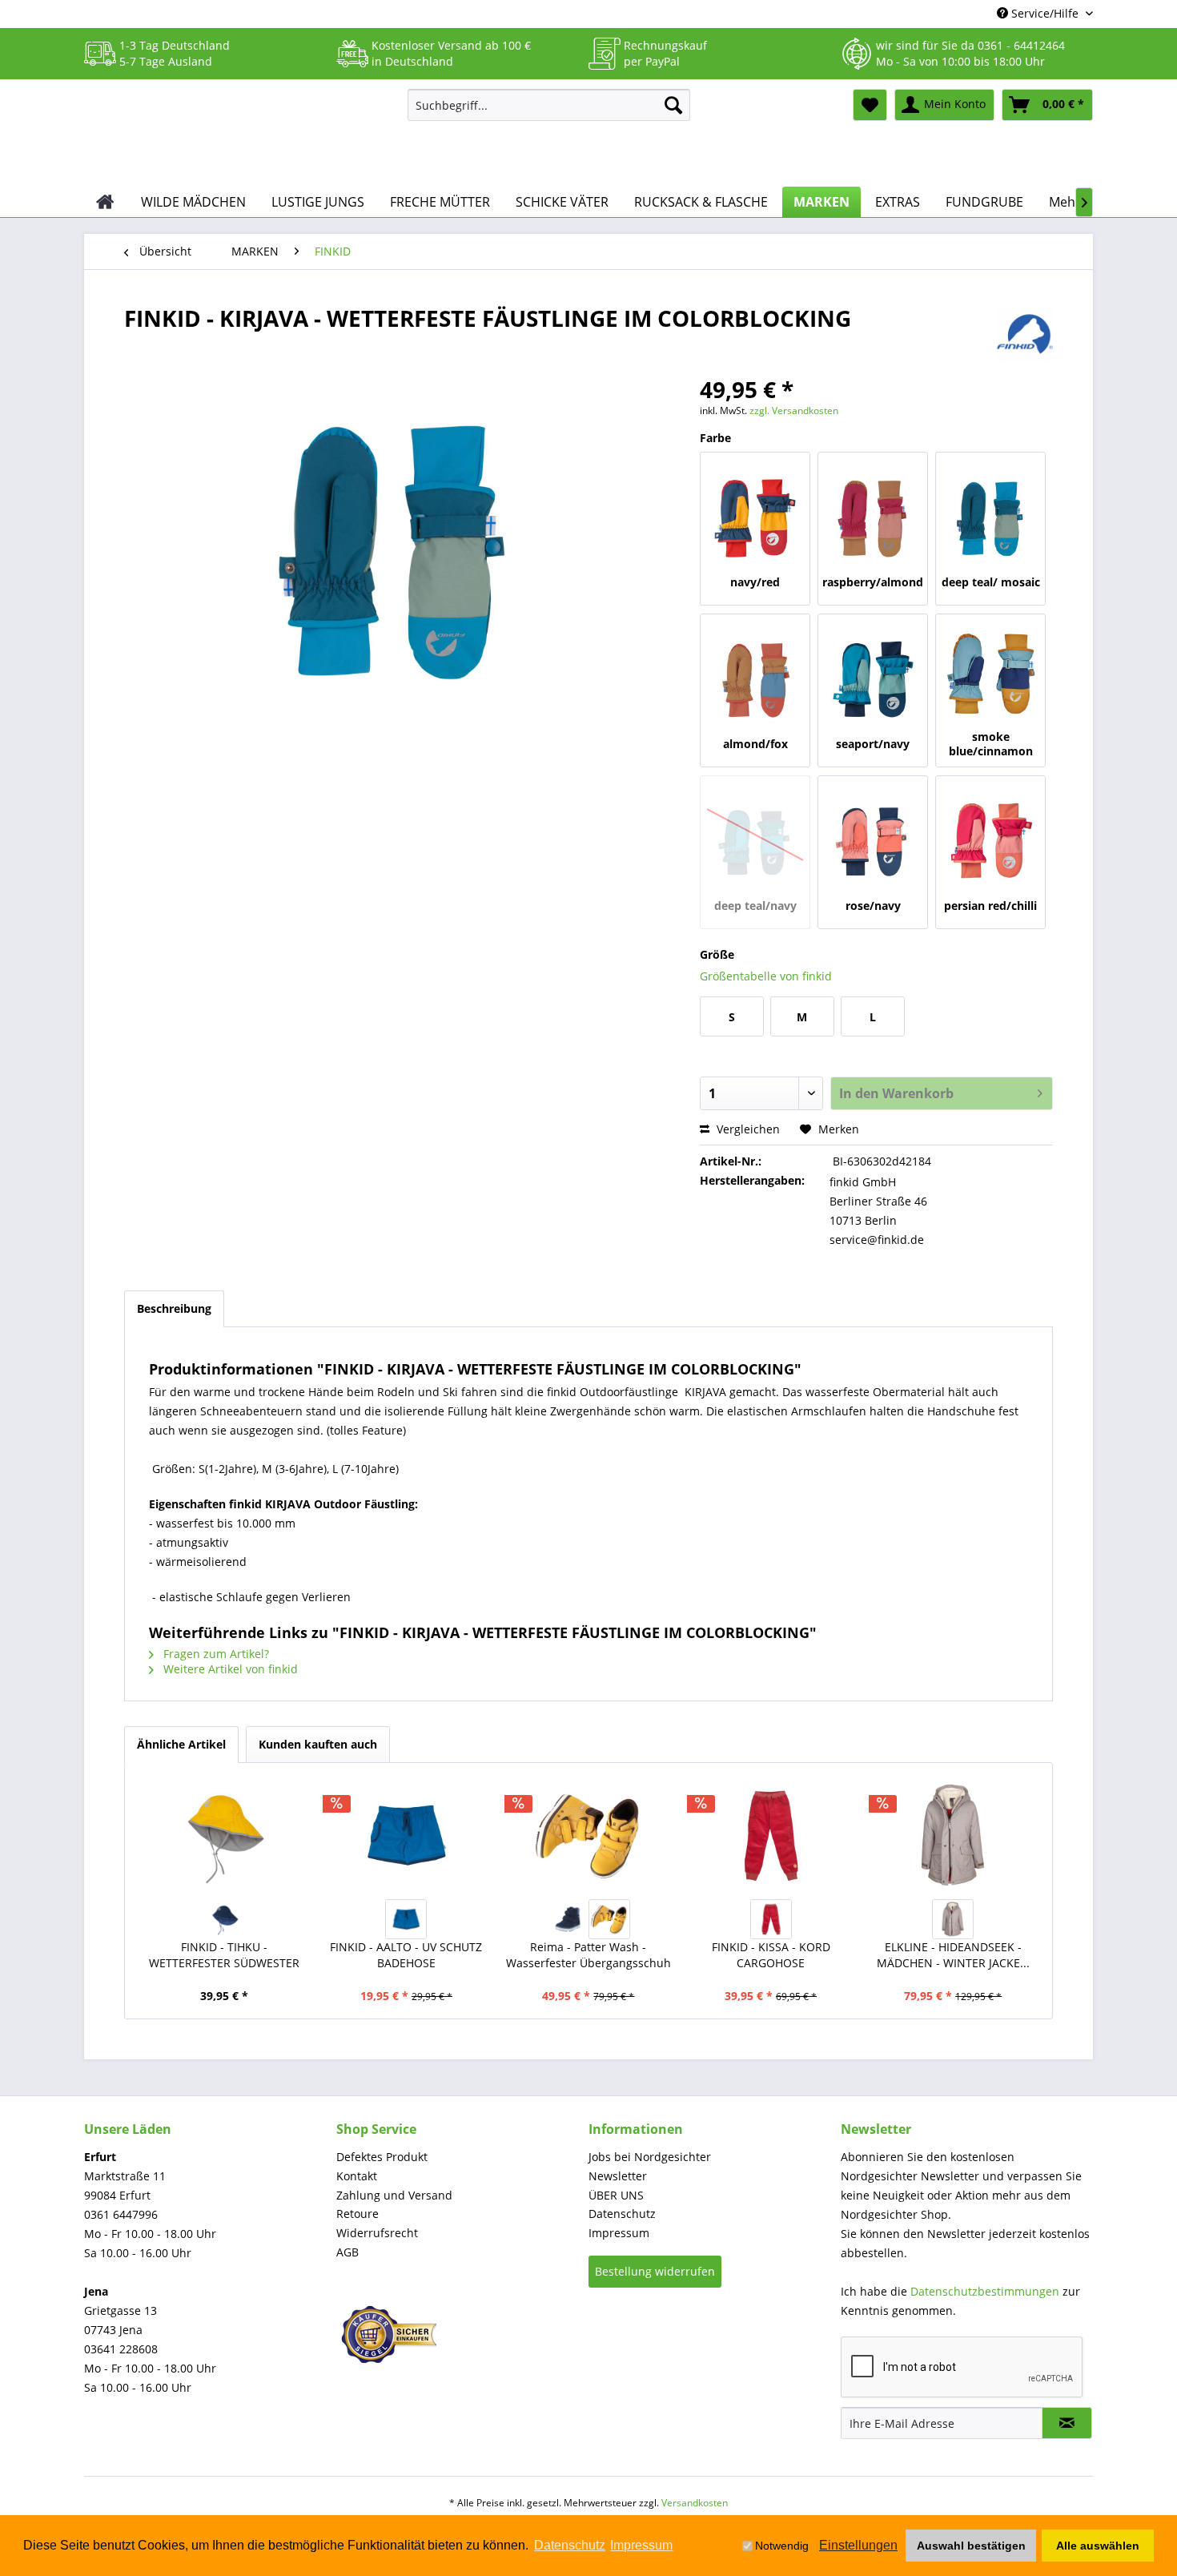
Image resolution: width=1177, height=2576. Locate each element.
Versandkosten (695, 2503)
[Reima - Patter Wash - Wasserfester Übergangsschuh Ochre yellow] (609, 1919)
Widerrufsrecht (377, 2233)
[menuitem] (549, 105)
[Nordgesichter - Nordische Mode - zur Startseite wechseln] (239, 134)
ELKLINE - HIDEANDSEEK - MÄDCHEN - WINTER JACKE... (953, 1955)
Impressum (619, 2233)
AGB (347, 2252)
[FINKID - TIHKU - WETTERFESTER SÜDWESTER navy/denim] (224, 1919)
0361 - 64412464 (1021, 45)
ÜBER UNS (616, 2195)
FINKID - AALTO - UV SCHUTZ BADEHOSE (406, 1955)
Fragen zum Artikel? (215, 1654)
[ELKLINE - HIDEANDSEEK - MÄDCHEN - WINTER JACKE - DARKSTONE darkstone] (953, 1919)
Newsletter (618, 2176)
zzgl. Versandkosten (794, 411)
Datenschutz (622, 2214)
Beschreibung (174, 1308)
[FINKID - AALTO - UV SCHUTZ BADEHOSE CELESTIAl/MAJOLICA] (406, 1919)
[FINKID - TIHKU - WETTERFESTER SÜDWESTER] (224, 1835)
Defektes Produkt (382, 2157)
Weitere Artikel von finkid (229, 1669)
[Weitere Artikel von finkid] (1025, 334)
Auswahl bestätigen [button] (971, 2546)
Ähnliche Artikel (181, 1744)
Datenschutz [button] (570, 2545)
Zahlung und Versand (394, 2195)
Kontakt (357, 2176)
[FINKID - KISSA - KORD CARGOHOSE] (771, 1835)
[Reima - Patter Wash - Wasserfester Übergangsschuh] (588, 1835)
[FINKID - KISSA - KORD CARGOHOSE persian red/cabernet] (771, 1919)
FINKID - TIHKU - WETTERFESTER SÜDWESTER (224, 1955)
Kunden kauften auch (318, 1744)
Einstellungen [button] (858, 2545)
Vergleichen (747, 1129)
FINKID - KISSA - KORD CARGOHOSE (771, 1955)
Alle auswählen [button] (1098, 2546)
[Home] (105, 202)
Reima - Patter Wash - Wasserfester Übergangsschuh (588, 1955)
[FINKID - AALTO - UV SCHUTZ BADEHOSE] (407, 1835)
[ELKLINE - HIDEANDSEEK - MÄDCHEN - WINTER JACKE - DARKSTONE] (953, 1835)
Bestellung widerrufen (655, 2271)
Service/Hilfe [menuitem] (1045, 13)
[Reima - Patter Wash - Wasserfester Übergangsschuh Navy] (568, 1919)
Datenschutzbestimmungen (985, 2291)
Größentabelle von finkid (766, 976)
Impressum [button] (641, 2545)
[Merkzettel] (870, 105)
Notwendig (782, 2546)
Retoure (358, 2214)
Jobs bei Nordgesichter (650, 2157)
